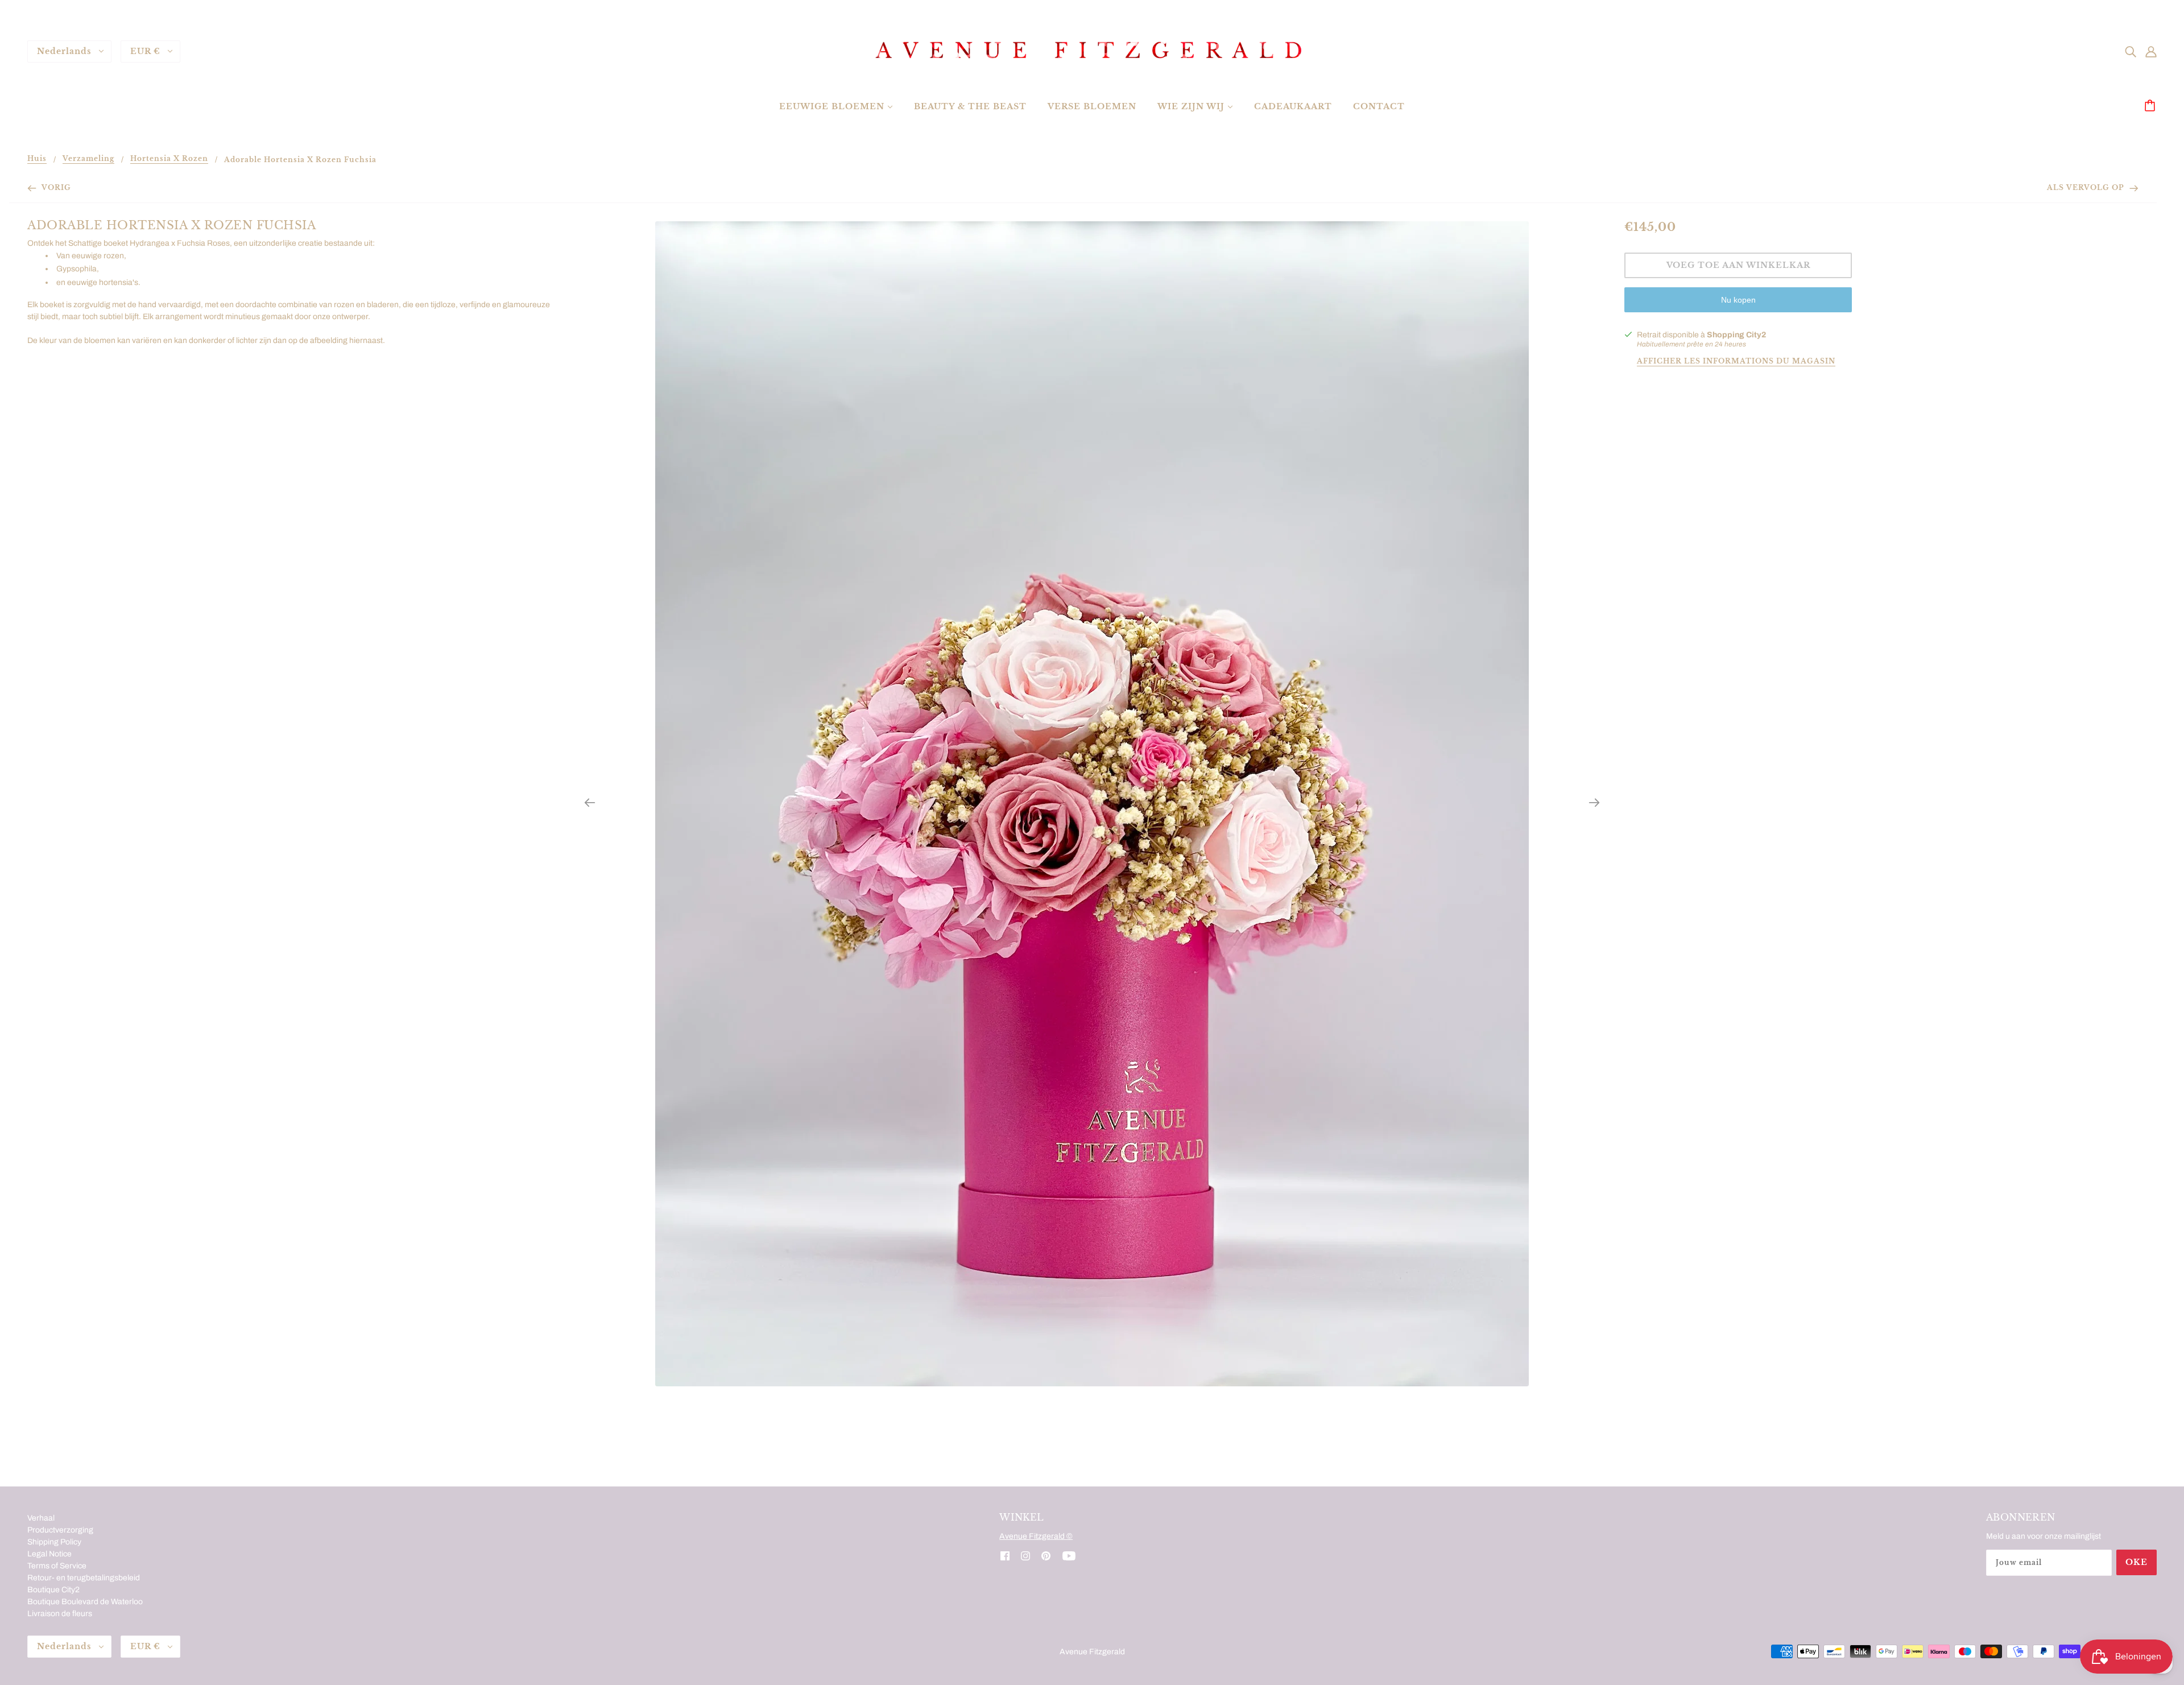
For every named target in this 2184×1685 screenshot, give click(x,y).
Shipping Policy (54, 1542)
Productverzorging (60, 1530)
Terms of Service (57, 1566)
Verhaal (41, 1518)
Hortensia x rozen (169, 159)
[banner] (1092, 51)
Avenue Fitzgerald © (1036, 1536)
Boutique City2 (53, 1590)
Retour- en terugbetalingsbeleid (84, 1578)
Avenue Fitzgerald (1092, 1652)
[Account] (2151, 51)
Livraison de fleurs (60, 1614)
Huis (37, 159)
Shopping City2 (1736, 335)
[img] (2131, 51)
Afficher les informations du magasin (1736, 362)
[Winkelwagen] (2152, 106)
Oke (2137, 1562)
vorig (55, 187)
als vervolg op (2087, 187)
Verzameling (88, 159)
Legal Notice (49, 1554)
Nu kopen (1738, 300)
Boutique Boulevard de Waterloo (85, 1602)
